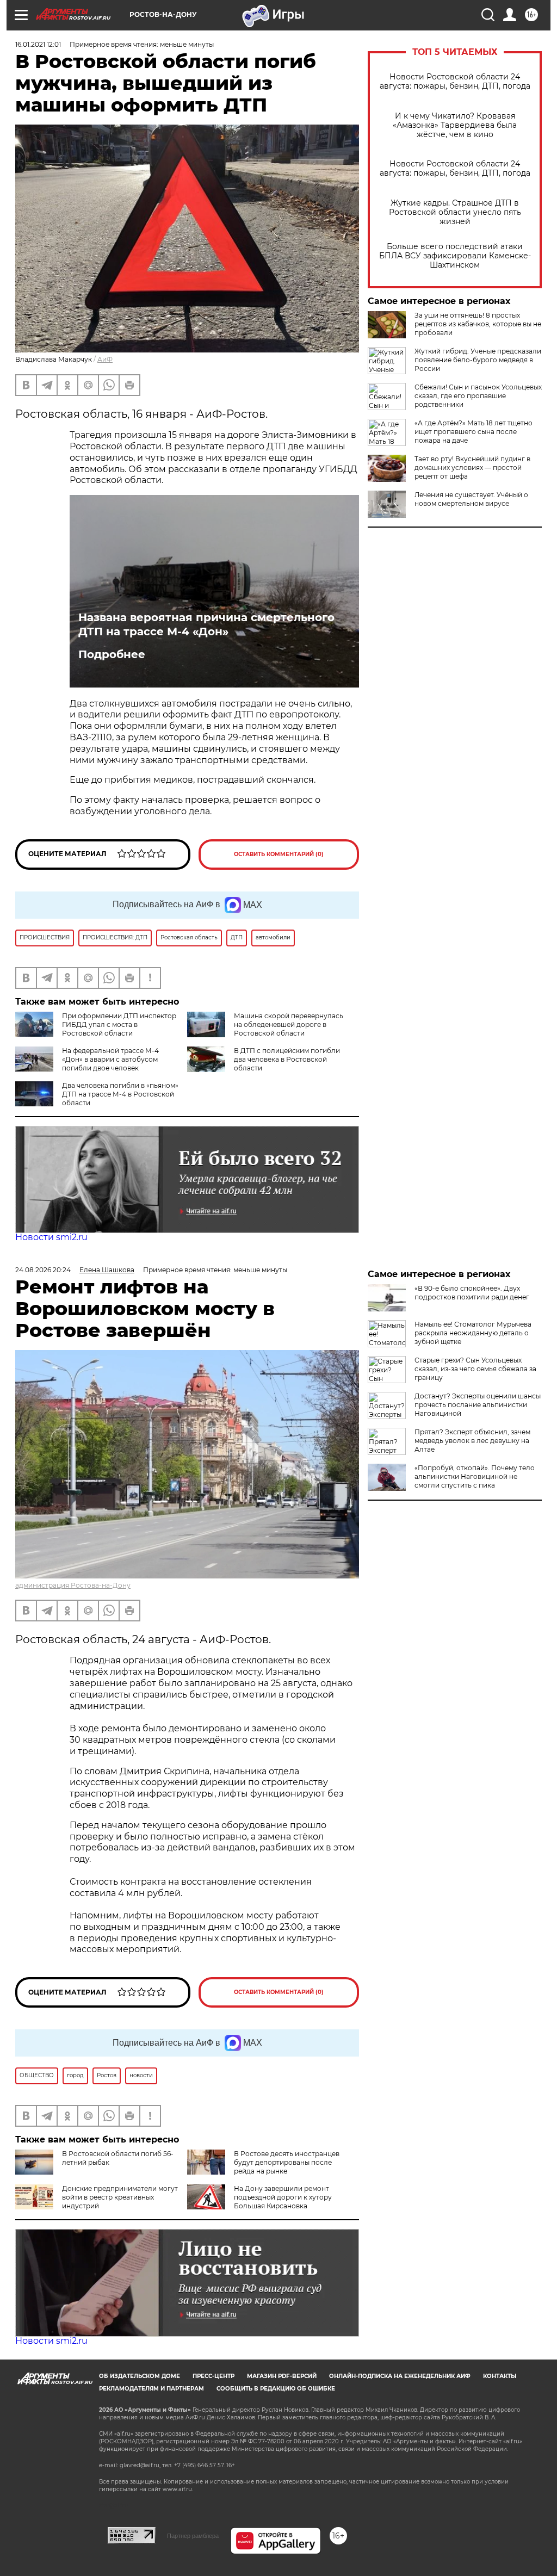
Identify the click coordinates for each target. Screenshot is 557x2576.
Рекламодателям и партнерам (151, 2389)
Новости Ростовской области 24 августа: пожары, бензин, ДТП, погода (455, 82)
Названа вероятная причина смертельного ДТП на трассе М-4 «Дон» (206, 624)
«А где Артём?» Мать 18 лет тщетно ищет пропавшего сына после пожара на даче (474, 432)
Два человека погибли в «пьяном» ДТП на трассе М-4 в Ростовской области (120, 1094)
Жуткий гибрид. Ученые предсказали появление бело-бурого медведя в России (478, 360)
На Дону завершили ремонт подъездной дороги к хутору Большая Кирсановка (283, 2197)
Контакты (500, 2376)
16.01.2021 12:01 (38, 44)
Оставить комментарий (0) (279, 854)
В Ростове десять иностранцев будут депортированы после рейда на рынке (287, 2162)
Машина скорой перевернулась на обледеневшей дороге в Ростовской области (289, 1024)
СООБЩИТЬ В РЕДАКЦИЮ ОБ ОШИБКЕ (276, 2389)
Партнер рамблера (193, 2536)
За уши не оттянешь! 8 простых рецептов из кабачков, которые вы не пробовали (478, 324)
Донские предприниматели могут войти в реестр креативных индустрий (120, 2197)
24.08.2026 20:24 (43, 1270)
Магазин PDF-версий (282, 2376)
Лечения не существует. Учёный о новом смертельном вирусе (471, 499)
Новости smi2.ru (51, 1237)
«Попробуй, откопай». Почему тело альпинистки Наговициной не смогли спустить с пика (475, 1476)
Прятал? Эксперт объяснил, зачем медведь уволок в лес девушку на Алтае (472, 1441)
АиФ (105, 359)
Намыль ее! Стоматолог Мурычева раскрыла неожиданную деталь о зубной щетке (473, 1333)
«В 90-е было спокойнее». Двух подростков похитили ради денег (472, 1293)
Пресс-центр (213, 2376)
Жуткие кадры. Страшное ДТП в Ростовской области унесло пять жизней (455, 212)
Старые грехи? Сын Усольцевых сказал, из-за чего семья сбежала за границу (475, 1369)
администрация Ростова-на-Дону (73, 1585)
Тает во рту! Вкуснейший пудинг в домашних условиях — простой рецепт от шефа (472, 467)
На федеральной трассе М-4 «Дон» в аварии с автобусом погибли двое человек (110, 1059)
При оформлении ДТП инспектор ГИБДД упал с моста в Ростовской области (119, 1024)
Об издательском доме (140, 2376)
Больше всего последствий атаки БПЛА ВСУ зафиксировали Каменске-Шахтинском (455, 256)
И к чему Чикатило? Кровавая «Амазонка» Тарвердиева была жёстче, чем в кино (455, 125)
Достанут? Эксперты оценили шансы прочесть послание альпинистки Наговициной (478, 1405)
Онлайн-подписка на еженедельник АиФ (400, 2376)
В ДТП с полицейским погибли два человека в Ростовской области (287, 1059)
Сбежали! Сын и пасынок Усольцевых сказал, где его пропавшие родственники (478, 396)
